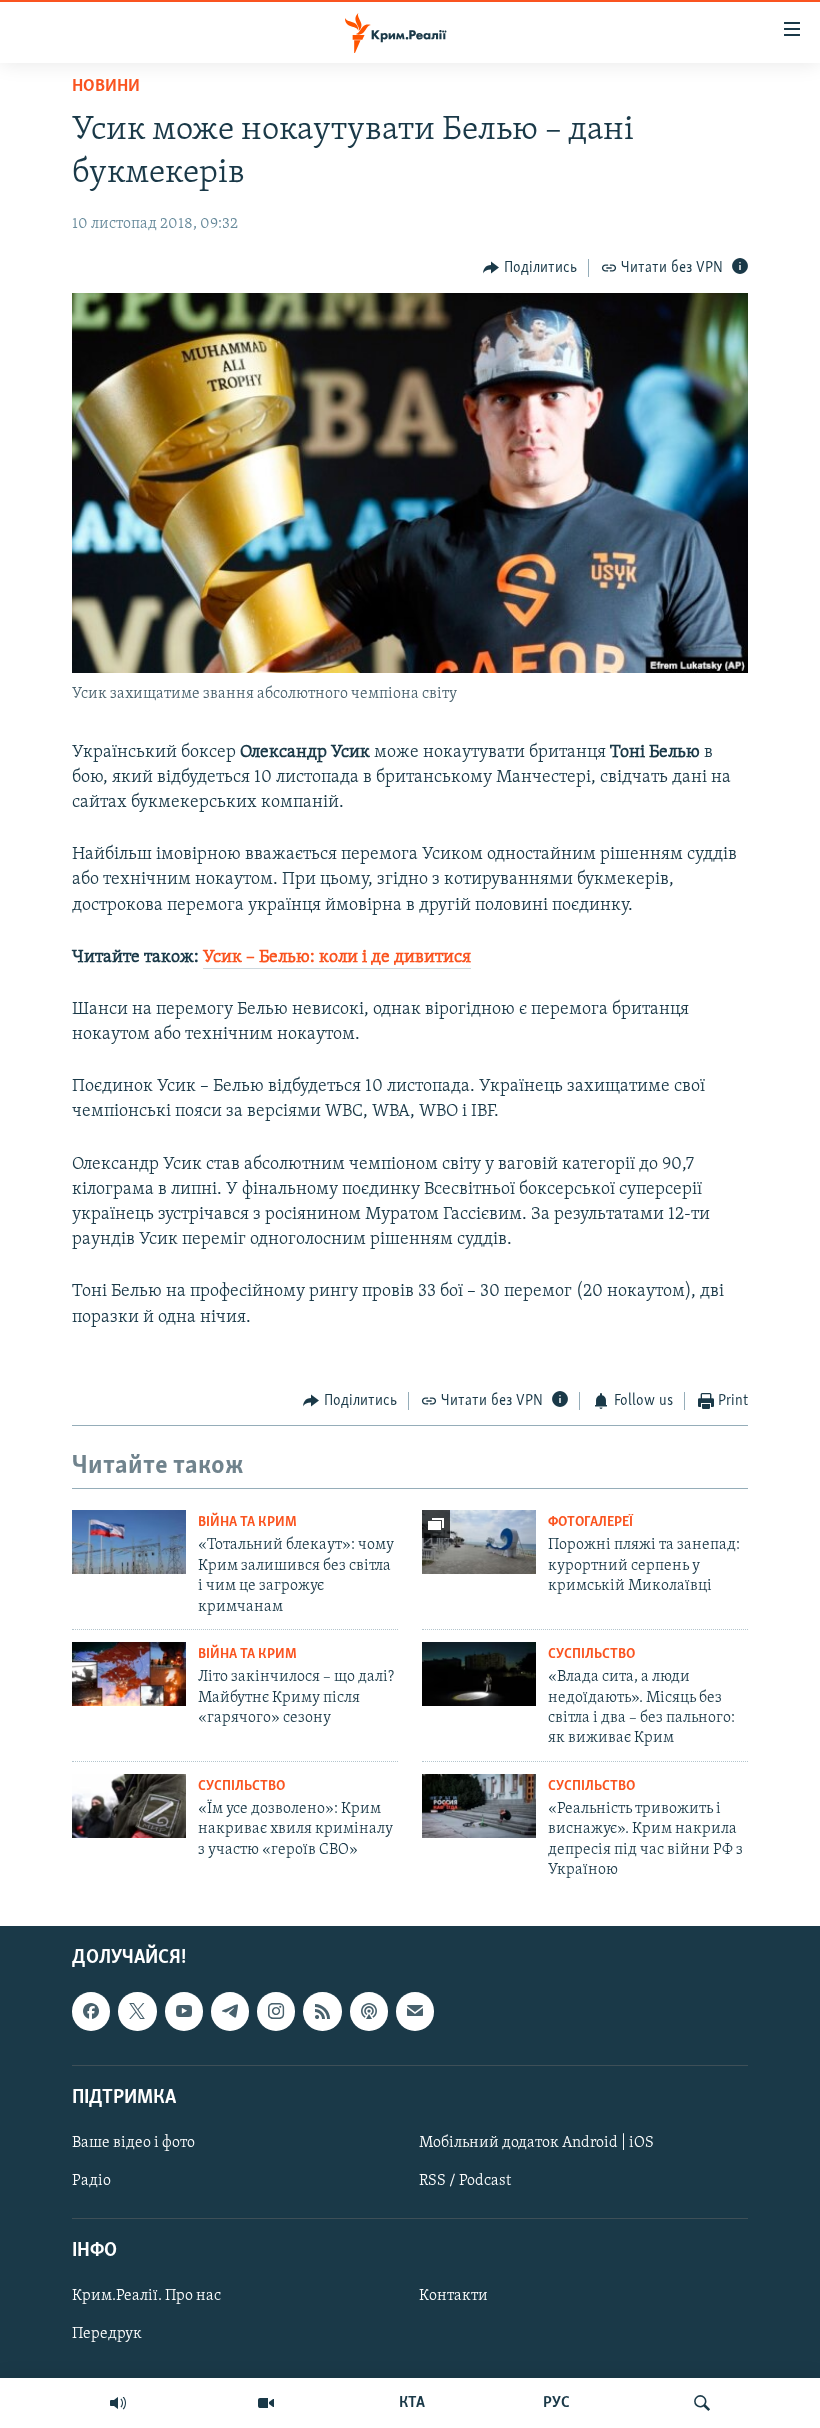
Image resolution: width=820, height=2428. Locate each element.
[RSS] (322, 2012)
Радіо (91, 2181)
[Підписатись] (415, 2012)
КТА (412, 2403)
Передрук (107, 2335)
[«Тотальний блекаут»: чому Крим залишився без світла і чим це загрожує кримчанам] (129, 1542)
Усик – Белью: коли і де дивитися (337, 958)
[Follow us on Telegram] (230, 2012)
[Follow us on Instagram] (276, 2012)
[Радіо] (118, 2403)
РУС (556, 2403)
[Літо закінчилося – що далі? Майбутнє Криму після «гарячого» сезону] (129, 1674)
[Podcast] (369, 2012)
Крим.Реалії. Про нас (146, 2297)
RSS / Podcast (465, 2181)
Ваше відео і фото (133, 2143)
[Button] (530, 268)
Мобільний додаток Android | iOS (536, 2143)
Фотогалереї (590, 1522)
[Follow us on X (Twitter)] (137, 2012)
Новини (106, 87)
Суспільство (591, 1654)
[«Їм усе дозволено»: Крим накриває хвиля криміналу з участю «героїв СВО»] (129, 1806)
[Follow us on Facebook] (91, 2012)
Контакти (453, 2297)
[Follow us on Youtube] (184, 2012)
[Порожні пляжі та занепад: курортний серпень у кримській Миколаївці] (479, 1542)
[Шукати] (702, 2403)
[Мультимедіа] (266, 2403)
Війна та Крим (247, 1522)
